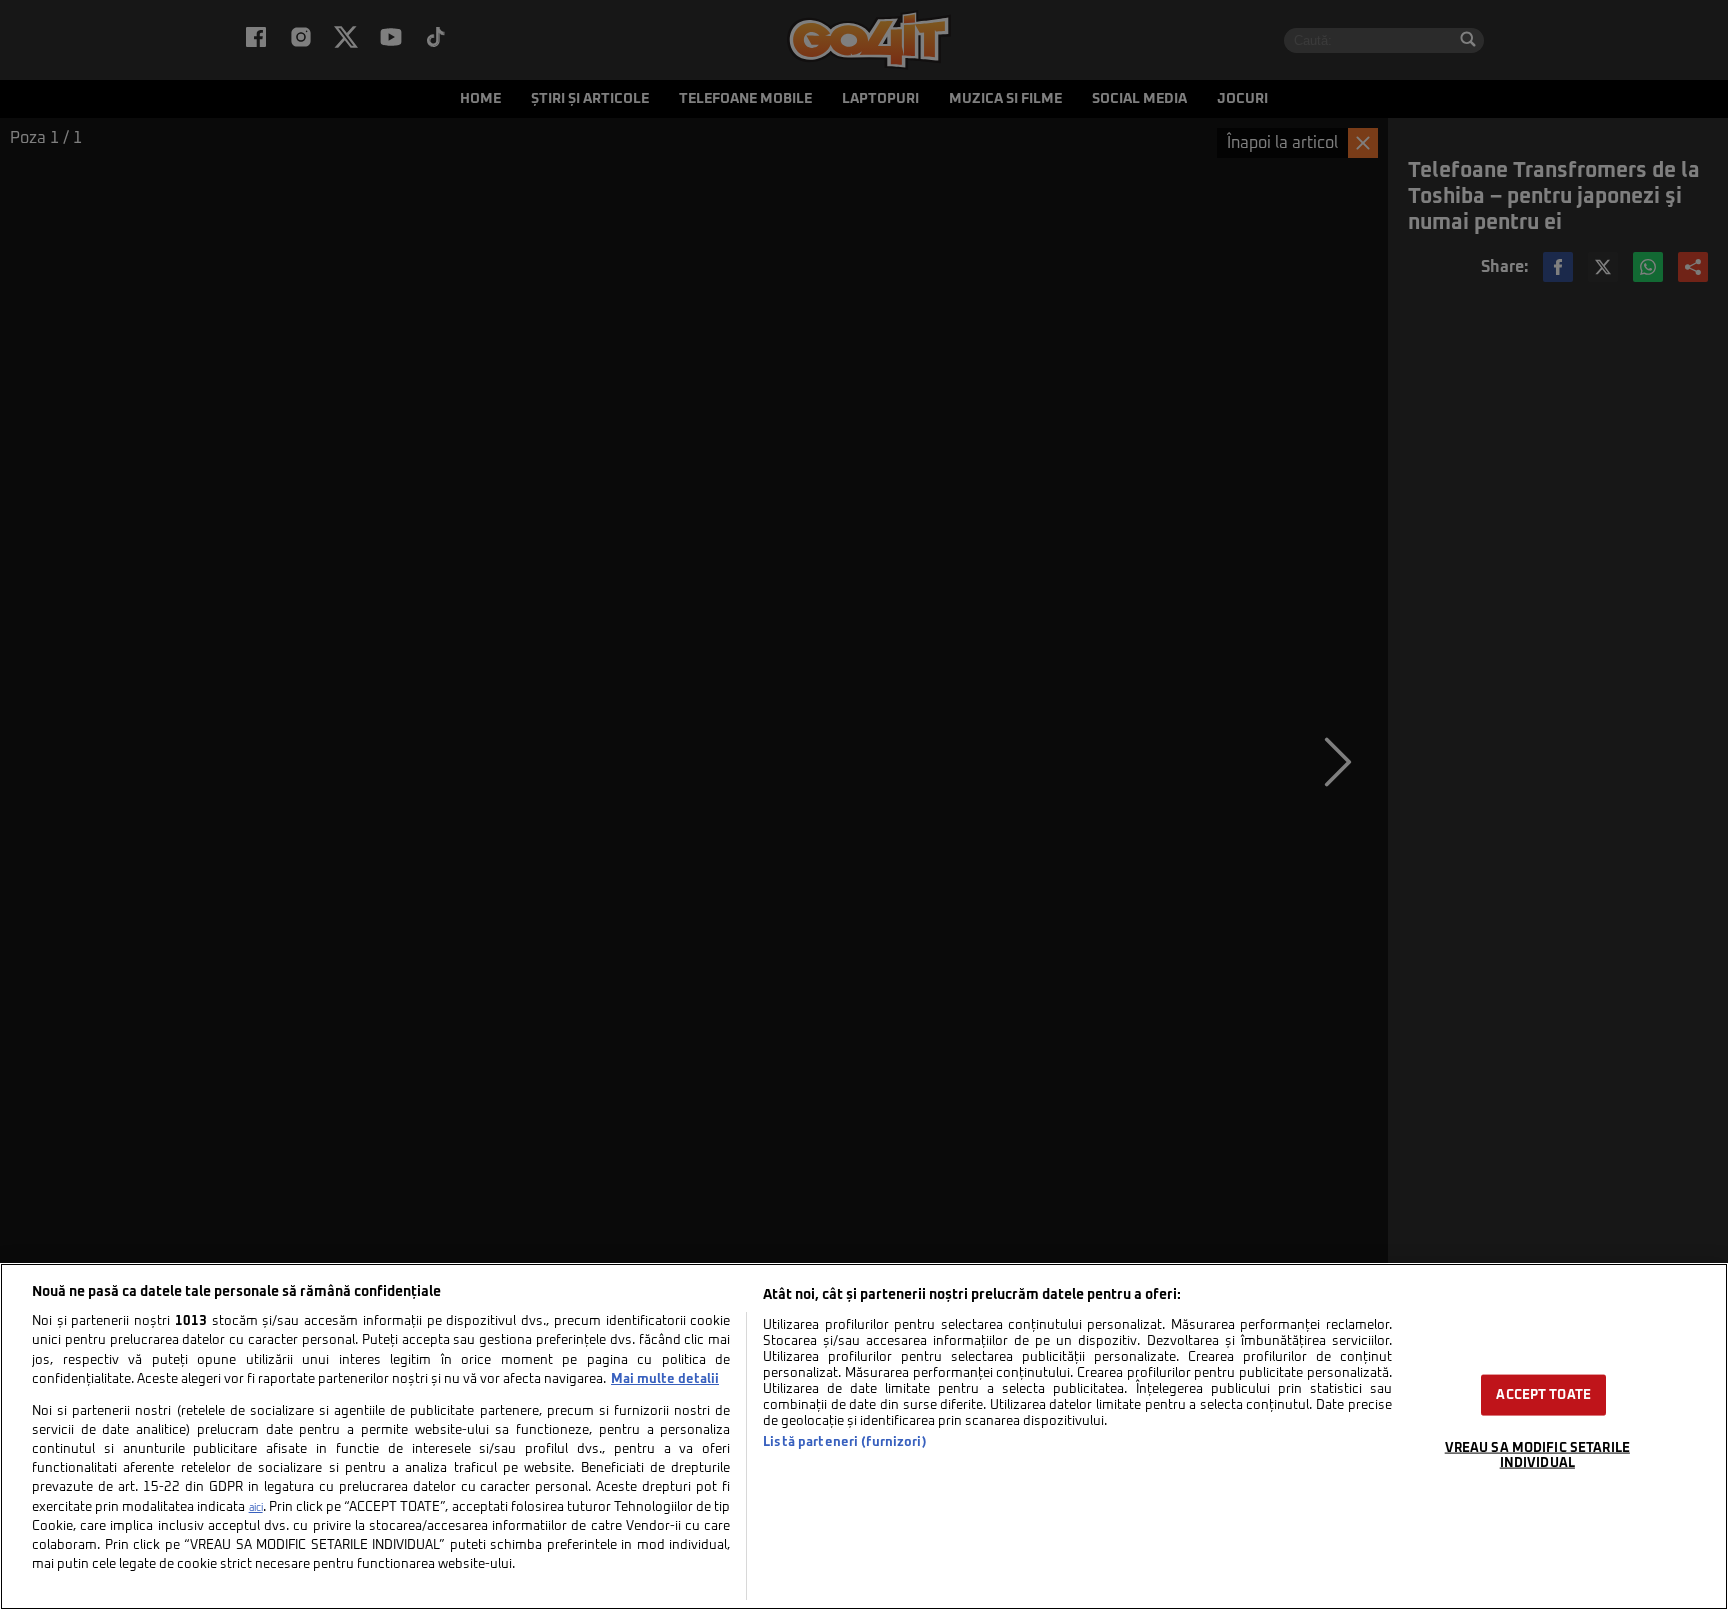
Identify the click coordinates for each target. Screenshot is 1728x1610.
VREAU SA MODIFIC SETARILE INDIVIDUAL (1537, 1455)
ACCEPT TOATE (1543, 1394)
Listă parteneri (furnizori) (844, 1442)
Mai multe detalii (665, 1379)
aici (256, 1508)
